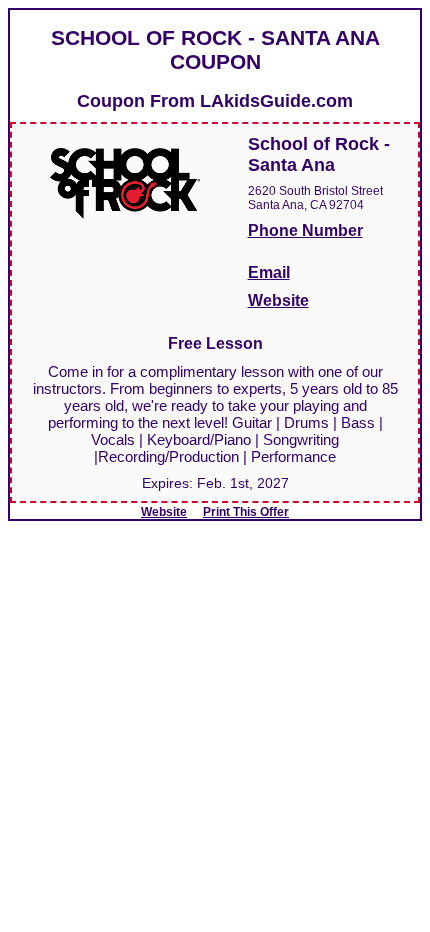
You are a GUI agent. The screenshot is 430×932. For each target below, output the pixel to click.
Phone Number (305, 230)
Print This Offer (246, 512)
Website (278, 300)
